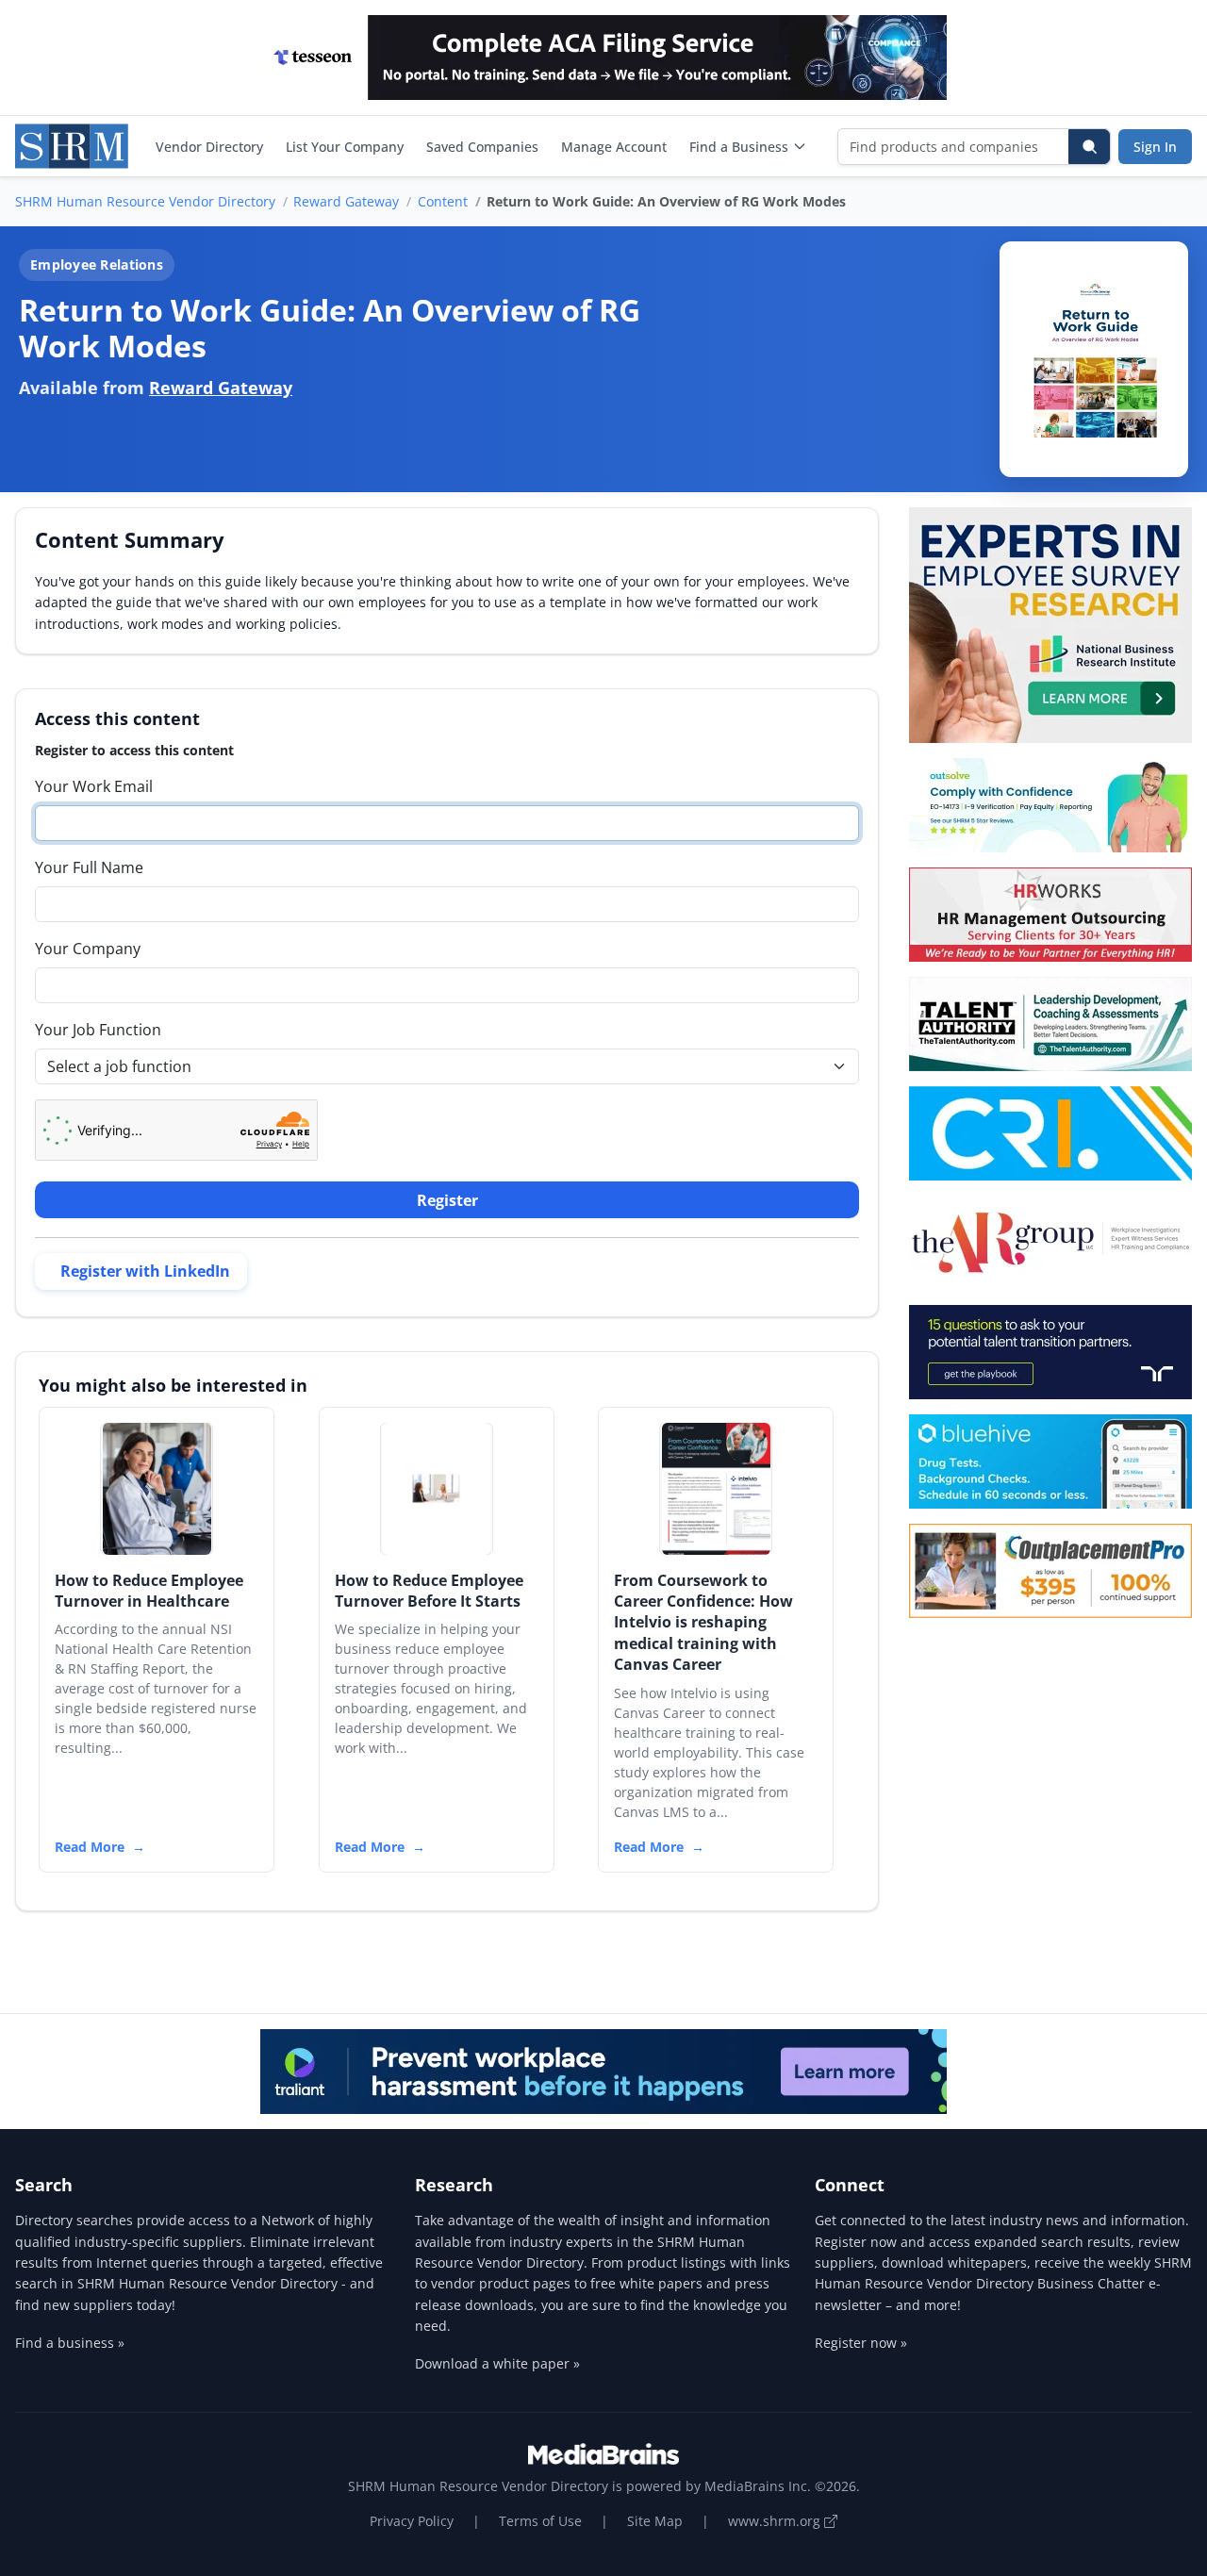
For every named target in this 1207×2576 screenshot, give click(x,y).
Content (443, 201)
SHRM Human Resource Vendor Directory (145, 201)
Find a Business (739, 147)
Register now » (861, 2343)
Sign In (1155, 147)
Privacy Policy (412, 2521)
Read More (90, 1847)
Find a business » (70, 2343)
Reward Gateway (346, 201)
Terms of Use (540, 2521)
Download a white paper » (497, 2363)
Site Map (655, 2521)
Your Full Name (89, 867)
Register (447, 1200)
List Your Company (345, 147)
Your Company (88, 949)
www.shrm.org (776, 2521)
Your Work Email (94, 786)
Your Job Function (98, 1030)
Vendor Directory (209, 147)
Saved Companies (482, 147)
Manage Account (614, 147)
